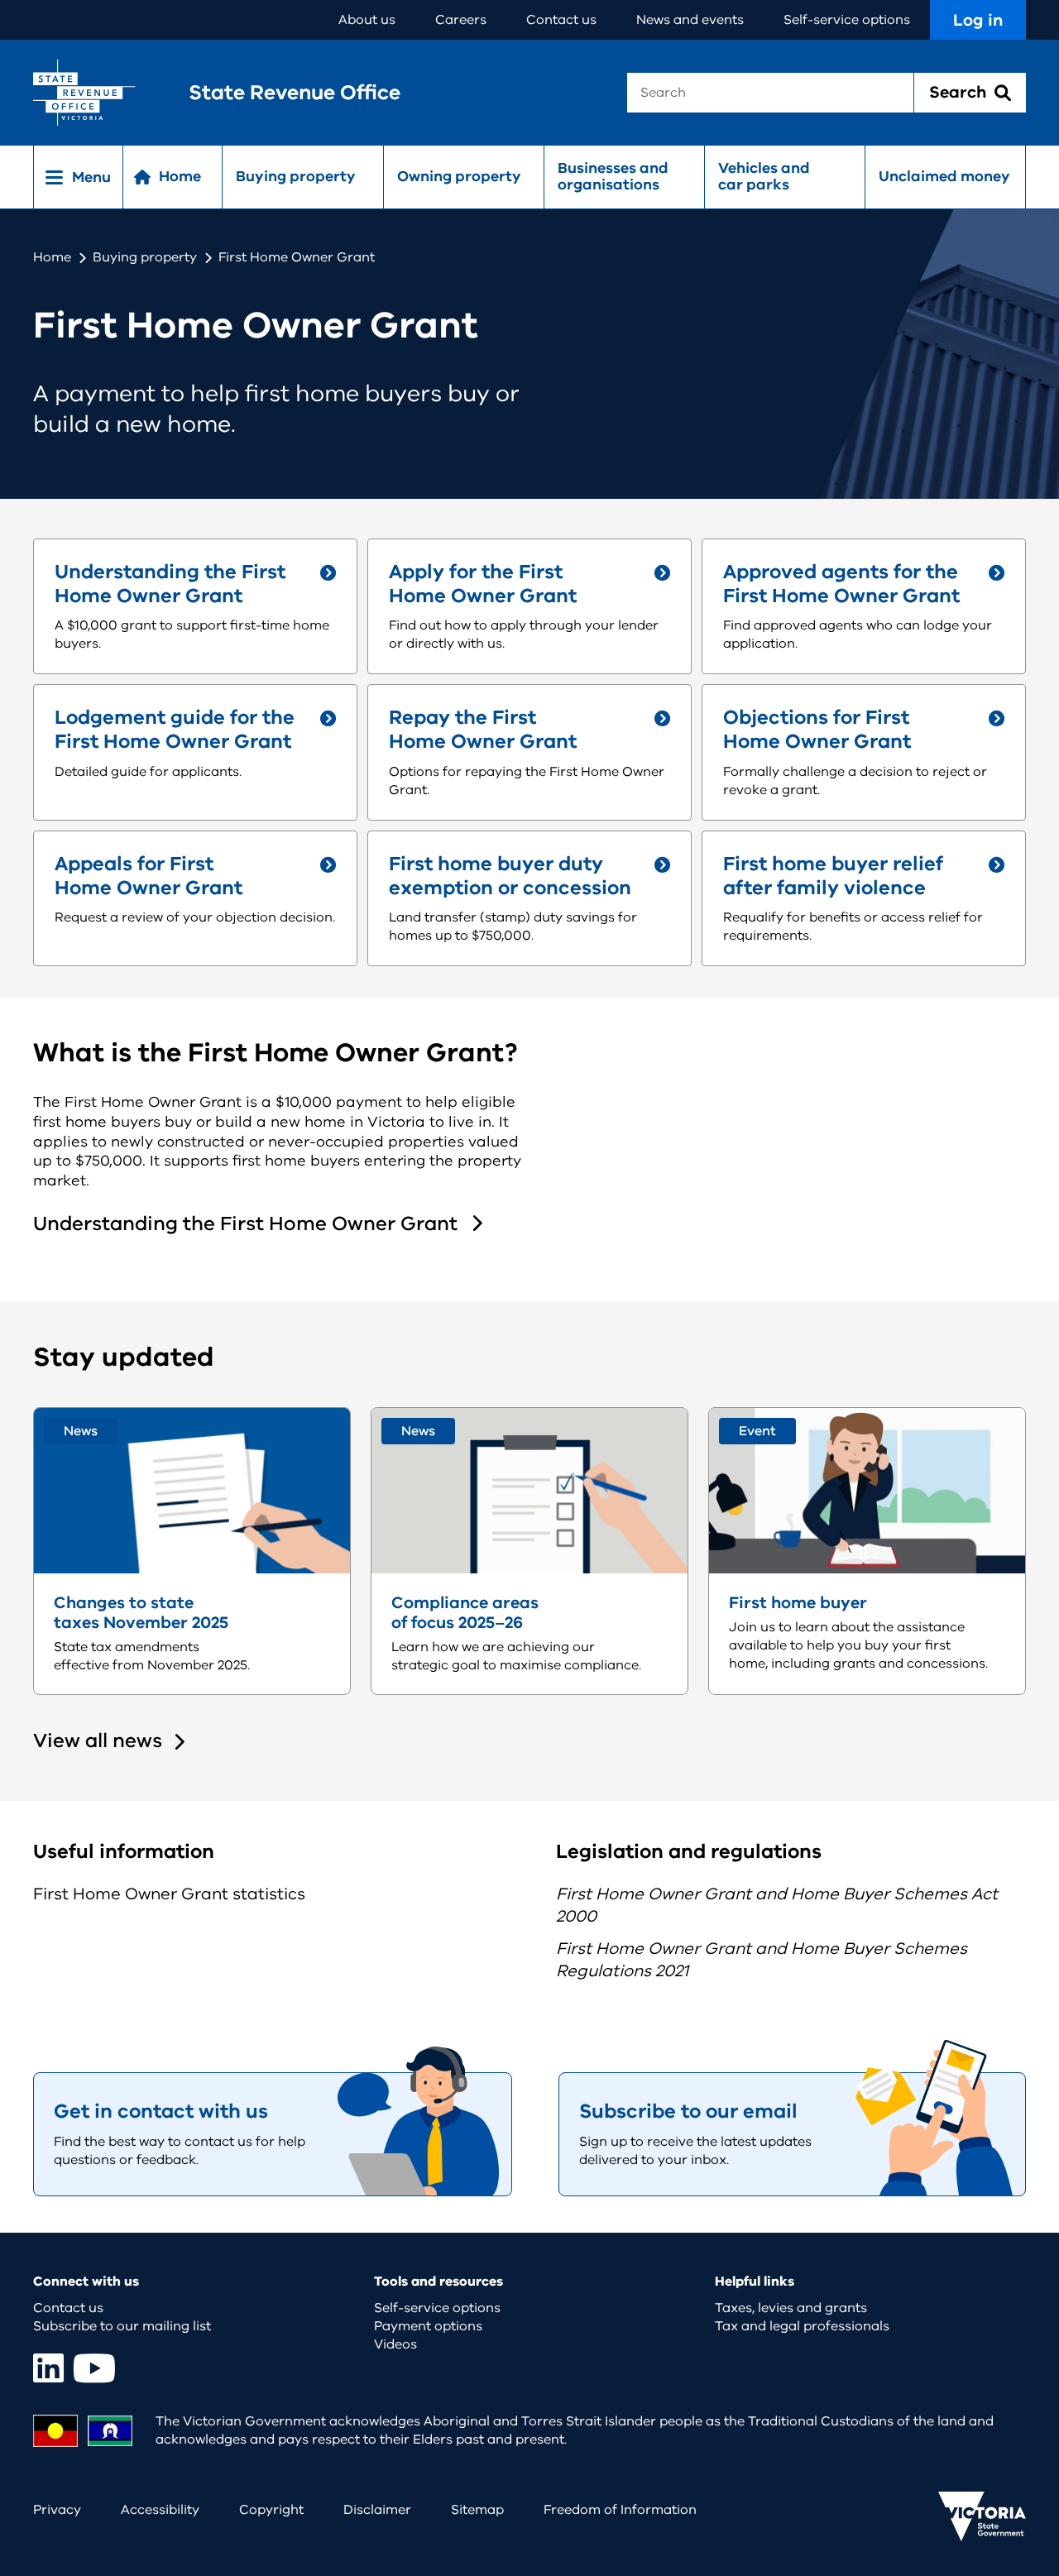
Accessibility (160, 2510)
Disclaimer (377, 2510)
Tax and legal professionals (802, 2326)
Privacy (57, 2510)
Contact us (561, 20)
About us (367, 20)
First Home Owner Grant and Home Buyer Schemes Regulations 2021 (762, 1960)
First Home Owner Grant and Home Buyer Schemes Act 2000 (777, 1905)
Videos (395, 2344)
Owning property (459, 176)
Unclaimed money (944, 176)
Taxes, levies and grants (791, 2308)
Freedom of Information (620, 2510)
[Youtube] (94, 2368)
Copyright (271, 2510)
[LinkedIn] (48, 2368)
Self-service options (847, 20)
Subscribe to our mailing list (122, 2326)
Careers (461, 20)
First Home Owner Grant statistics (169, 1894)
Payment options (428, 2326)
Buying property (296, 176)
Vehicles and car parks (764, 176)
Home (52, 257)
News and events (690, 20)
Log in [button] (978, 20)
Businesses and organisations (613, 176)
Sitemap (477, 2510)
